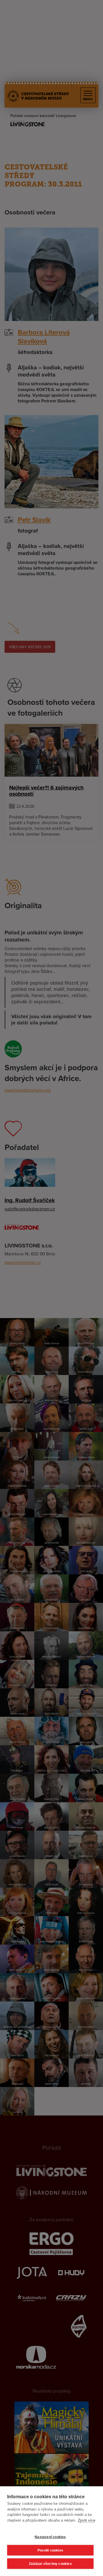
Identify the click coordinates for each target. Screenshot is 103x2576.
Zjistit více (87, 2520)
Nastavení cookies (50, 2537)
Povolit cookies (50, 2550)
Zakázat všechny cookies (50, 2564)
